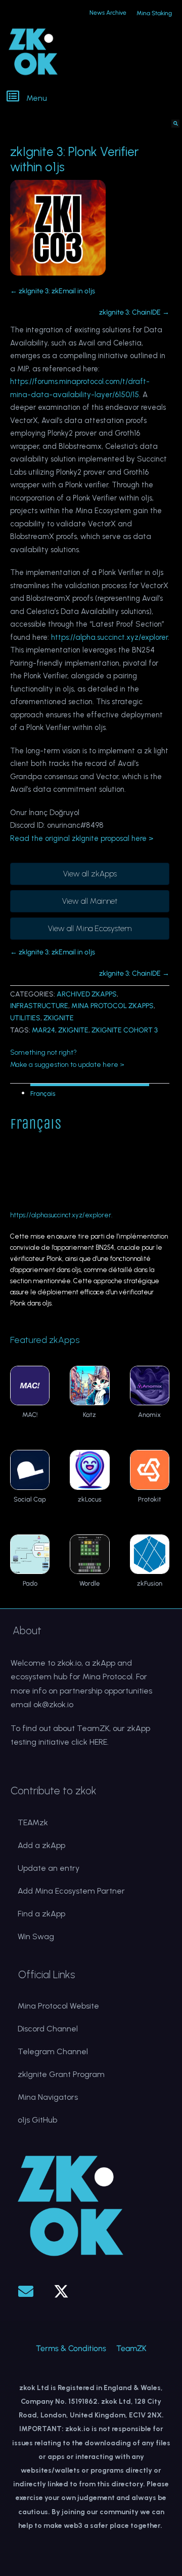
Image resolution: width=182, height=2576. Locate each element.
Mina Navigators (48, 2097)
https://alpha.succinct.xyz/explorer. (61, 1215)
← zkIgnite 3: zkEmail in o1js (53, 291)
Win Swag (36, 1936)
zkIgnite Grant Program (61, 2074)
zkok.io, (70, 1663)
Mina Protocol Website (58, 2006)
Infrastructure (39, 1006)
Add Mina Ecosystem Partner (71, 1891)
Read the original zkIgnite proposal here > (82, 838)
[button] (92, 97)
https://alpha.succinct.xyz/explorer (109, 637)
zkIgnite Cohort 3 (125, 1030)
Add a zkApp (41, 1845)
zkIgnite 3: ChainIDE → (134, 312)
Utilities (25, 1018)
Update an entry (49, 1868)
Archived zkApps (87, 994)
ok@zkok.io (53, 1704)
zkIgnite (59, 1018)
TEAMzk (33, 1822)
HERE (98, 1742)
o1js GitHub (37, 2120)
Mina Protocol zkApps (112, 1006)
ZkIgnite (73, 1030)
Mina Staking (154, 13)
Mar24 (43, 1030)
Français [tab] (43, 1093)
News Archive (108, 13)
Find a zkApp (41, 1914)
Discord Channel (48, 2029)
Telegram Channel (53, 2051)
